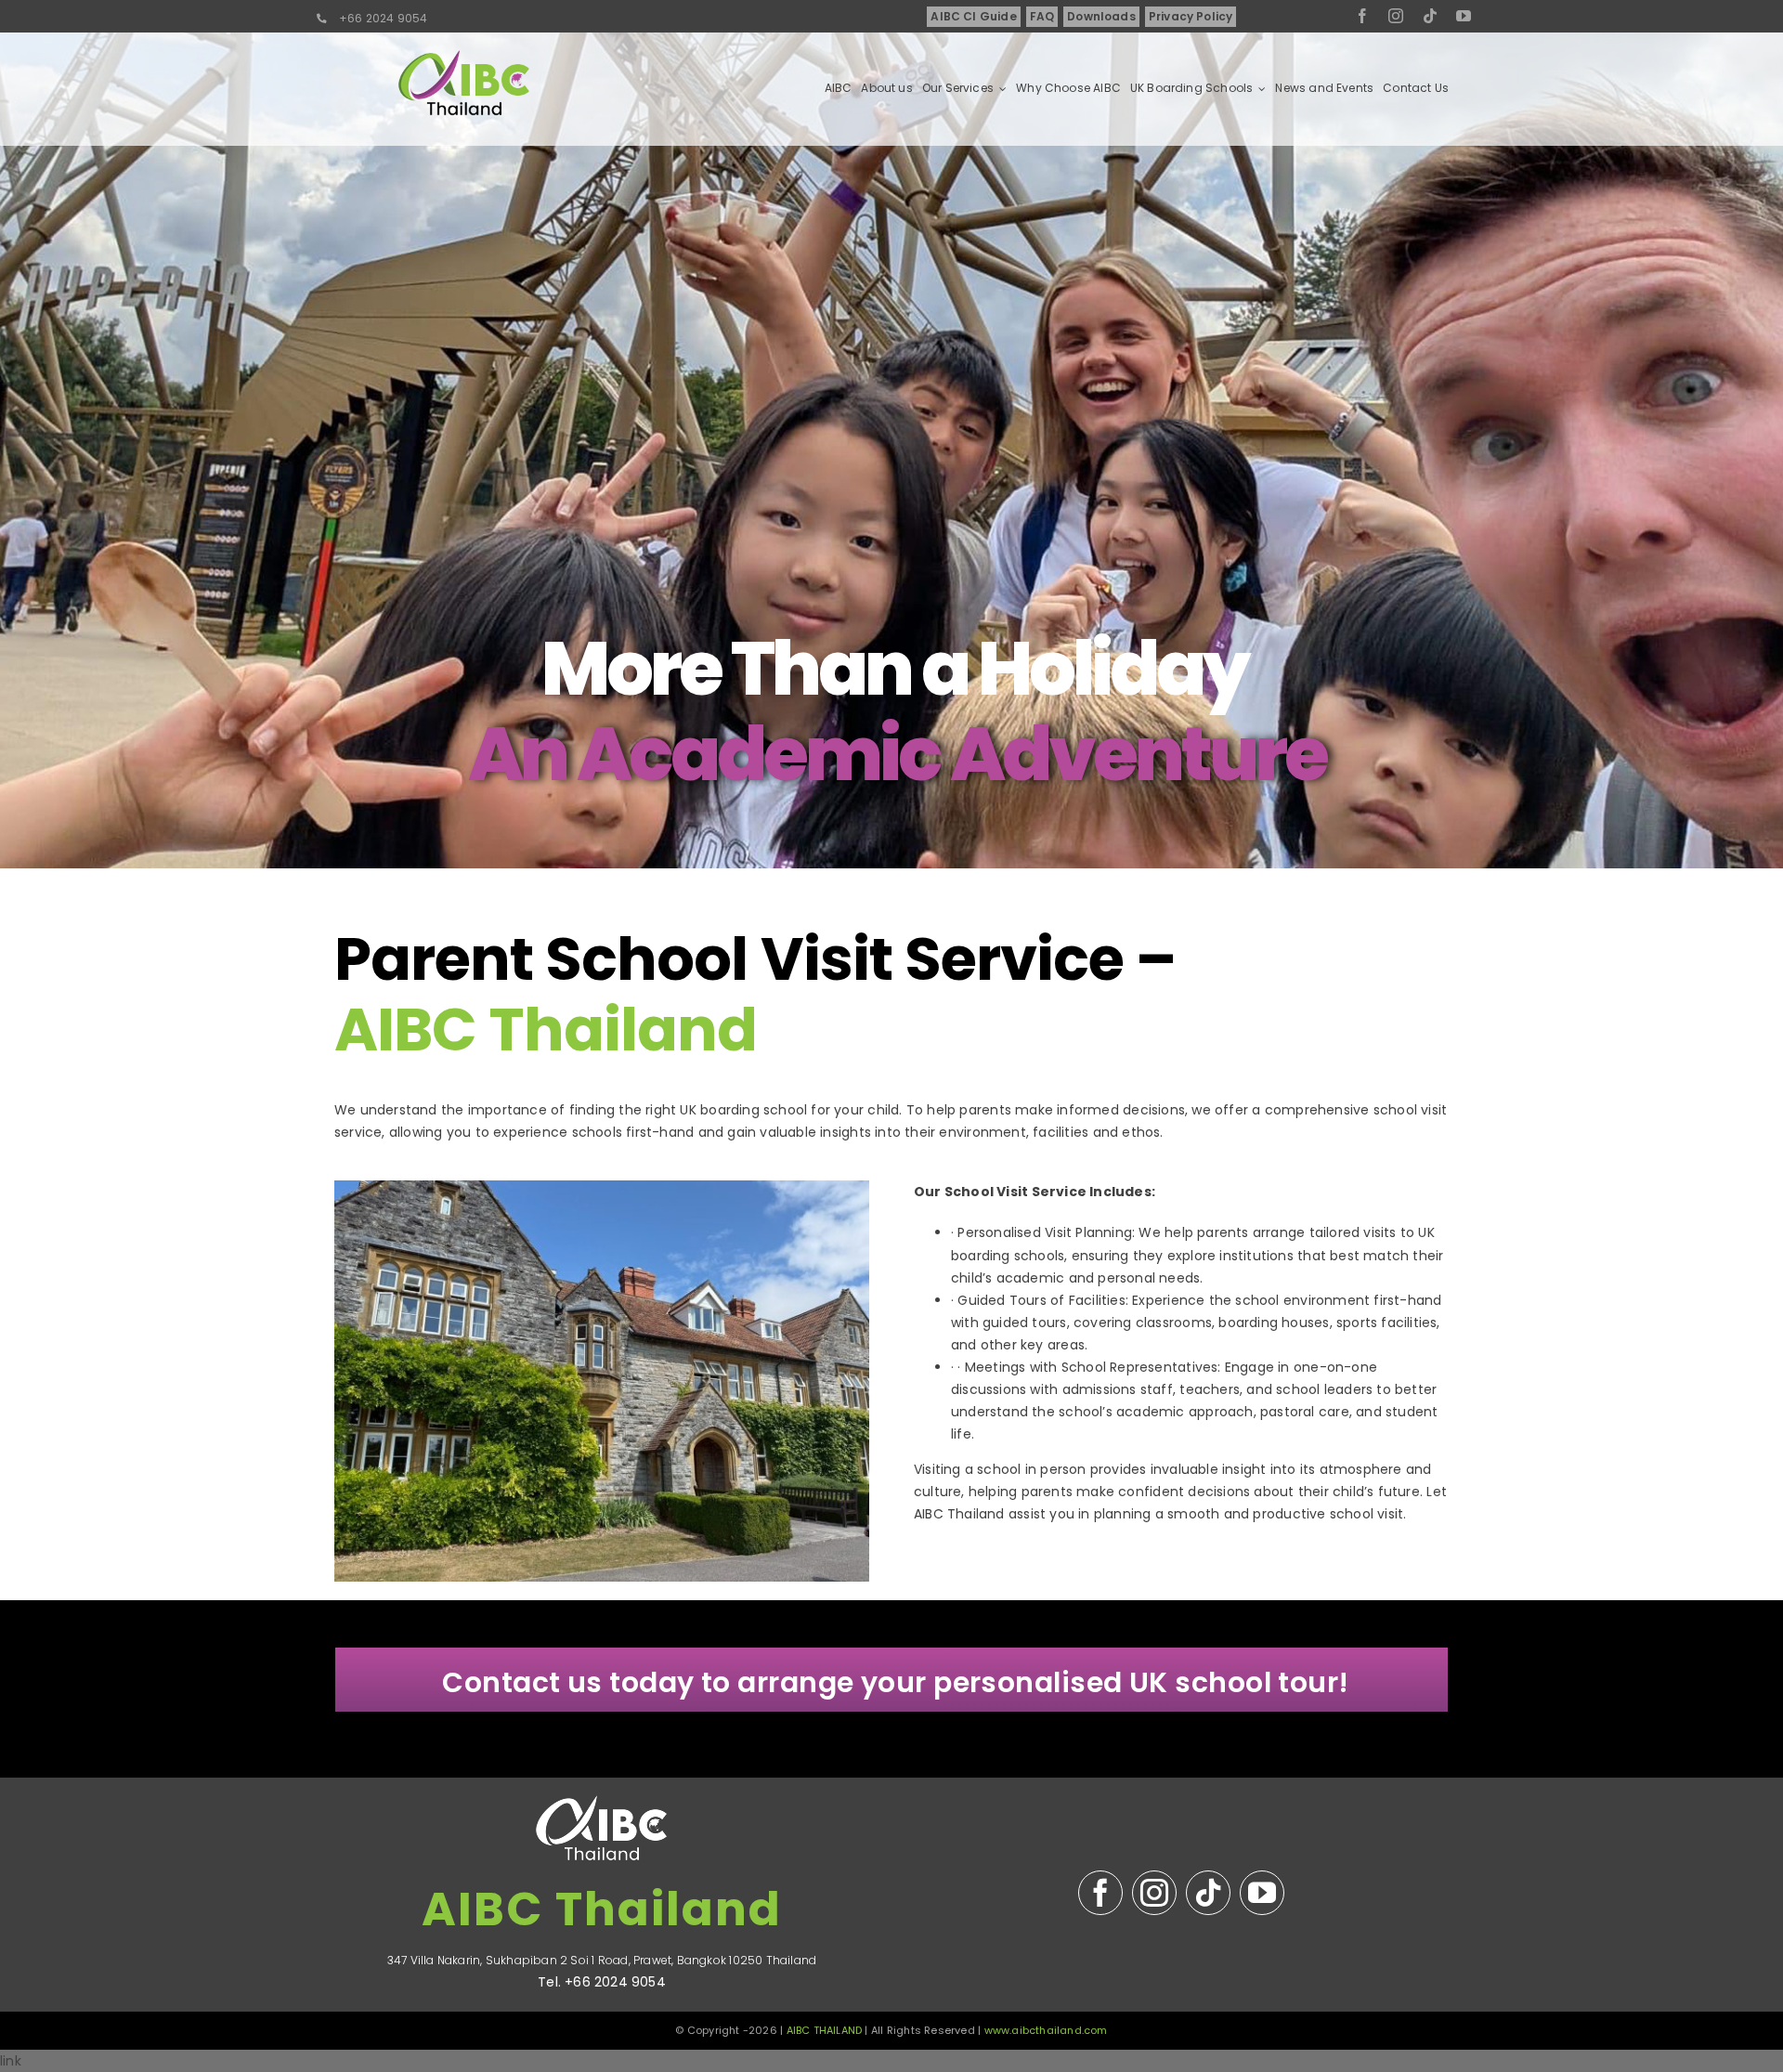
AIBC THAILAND (825, 2030)
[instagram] (1396, 16)
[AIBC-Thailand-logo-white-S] (602, 1784)
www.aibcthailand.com (1046, 2030)
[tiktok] (1430, 16)
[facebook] (1362, 16)
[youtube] (1464, 16)
